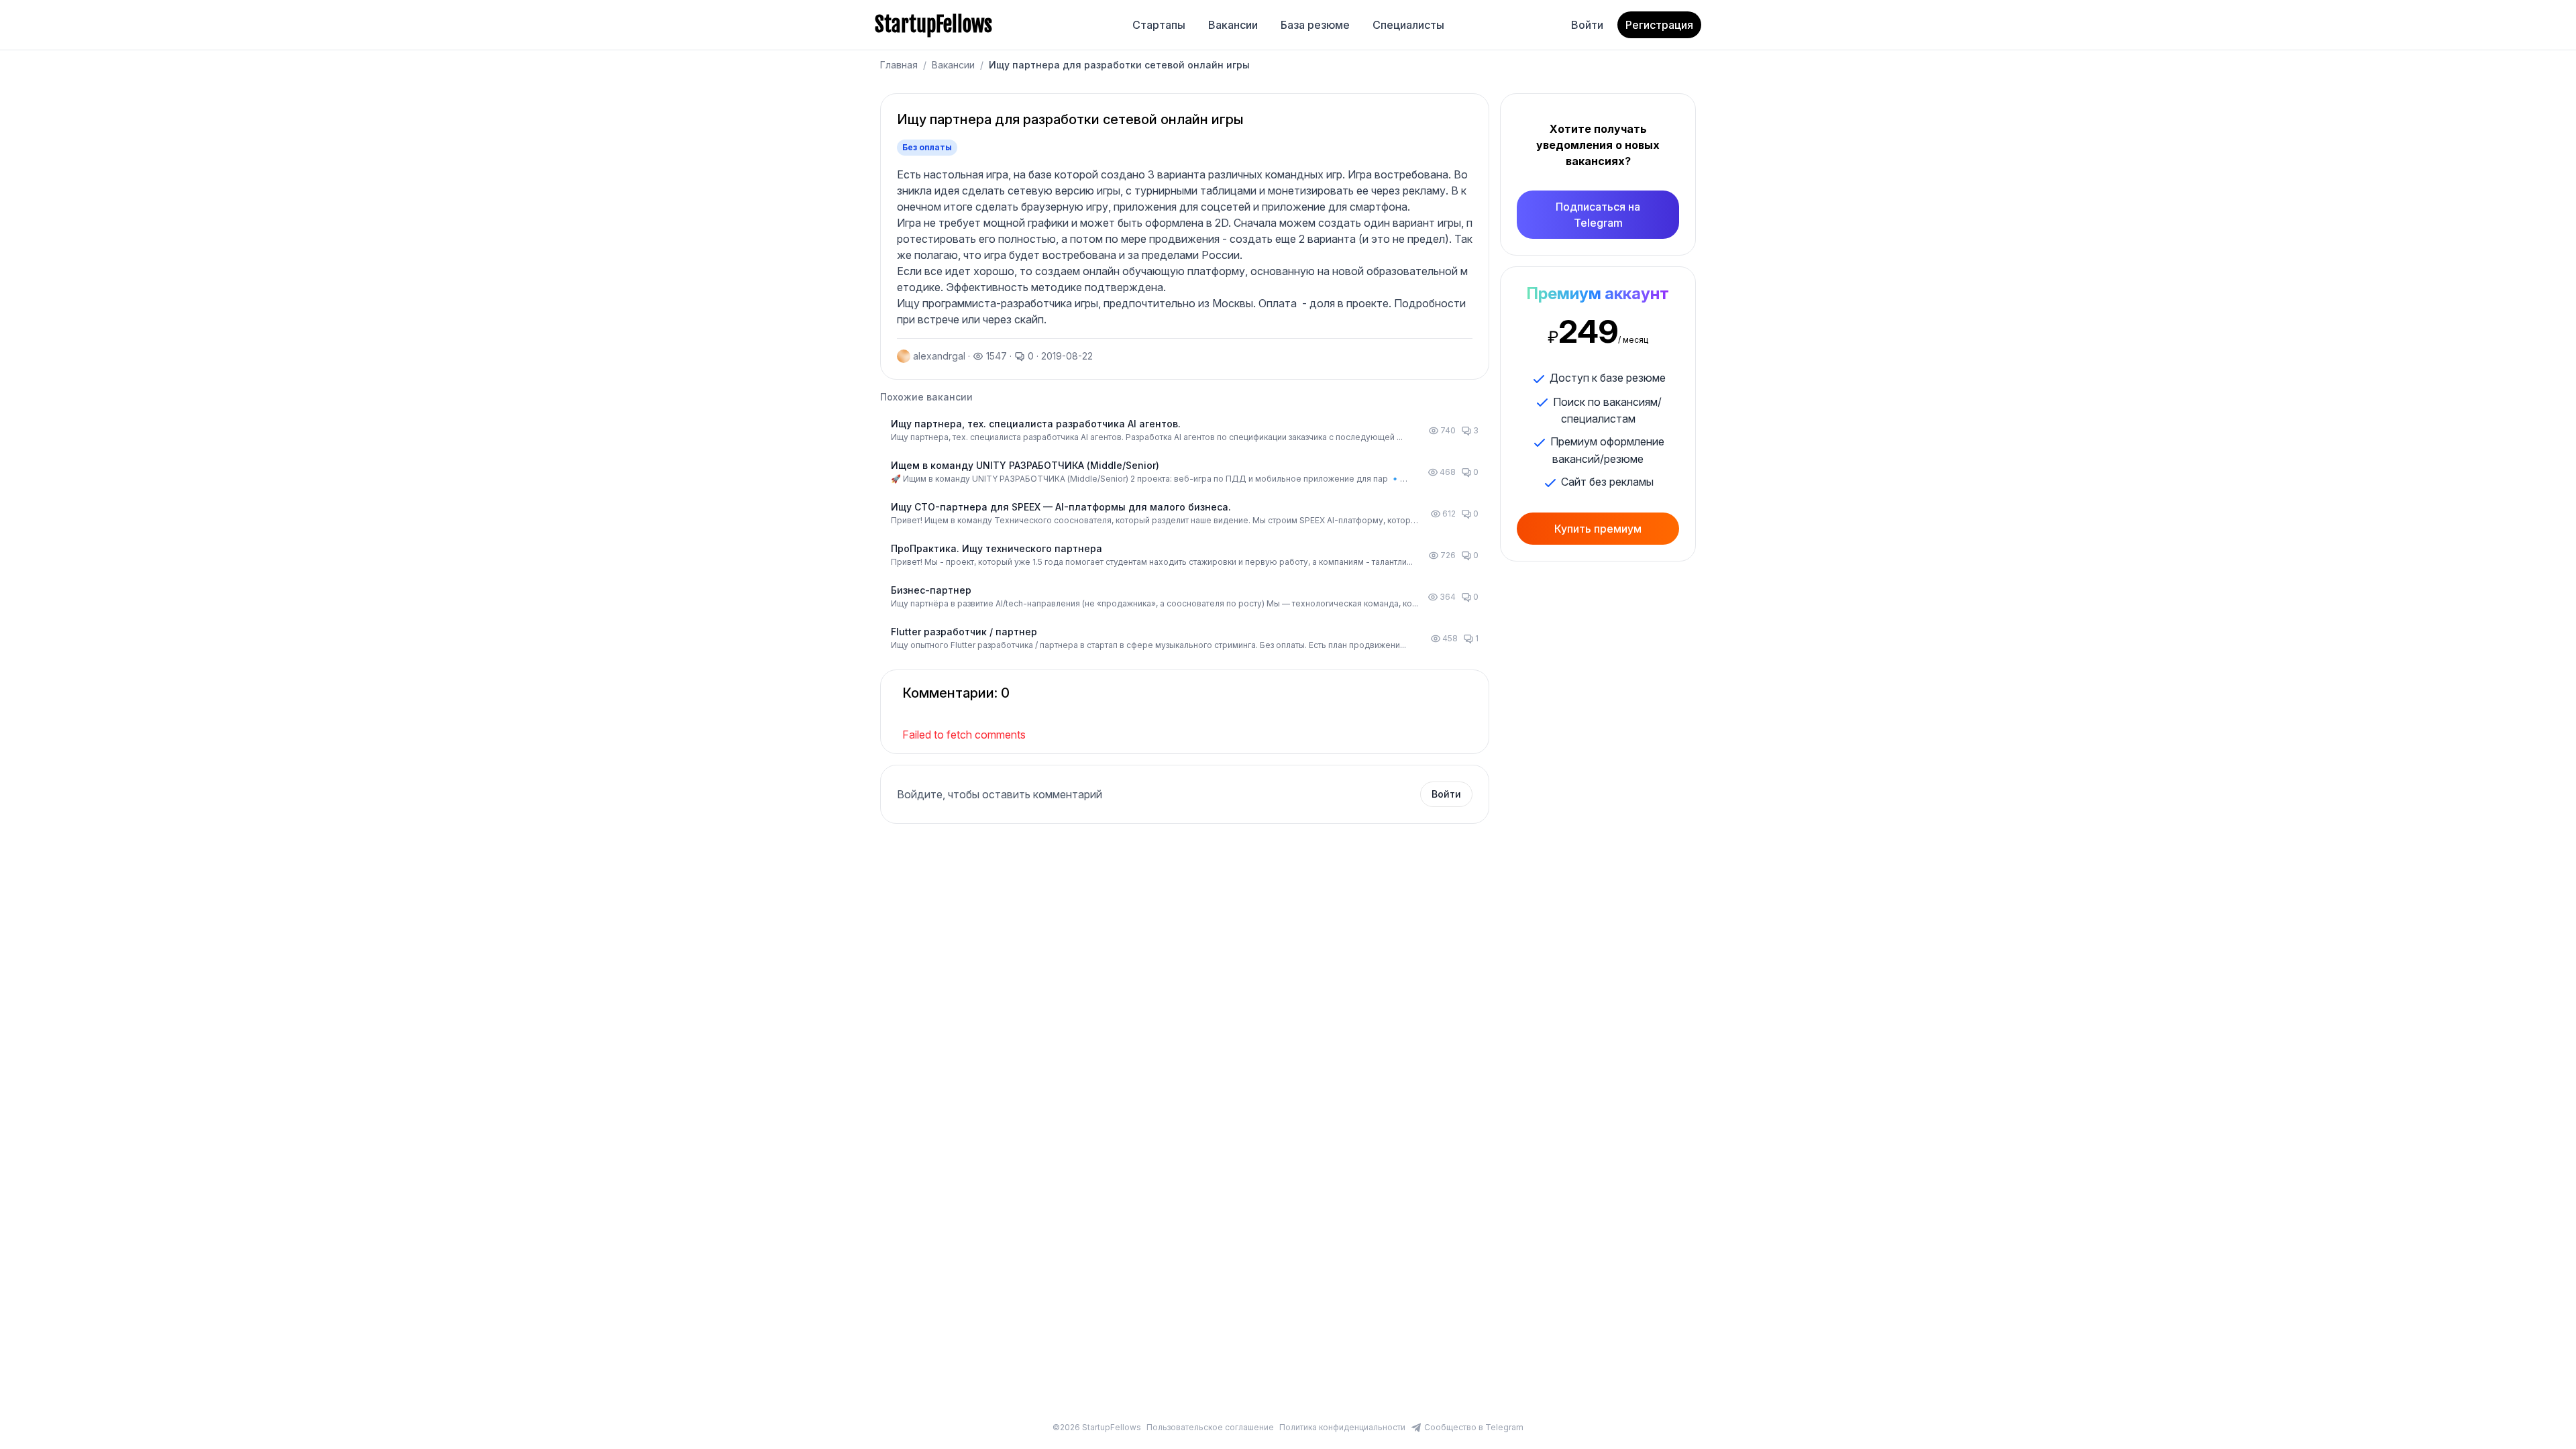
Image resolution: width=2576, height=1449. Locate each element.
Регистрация (1659, 25)
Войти (1587, 25)
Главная (899, 65)
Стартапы (1159, 25)
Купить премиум (1598, 529)
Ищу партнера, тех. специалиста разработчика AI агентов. (1036, 424)
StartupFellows (933, 25)
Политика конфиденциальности (1342, 1427)
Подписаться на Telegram (1598, 215)
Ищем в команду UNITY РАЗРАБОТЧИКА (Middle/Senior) (1025, 465)
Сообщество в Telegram (1474, 1427)
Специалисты (1408, 25)
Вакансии (1233, 25)
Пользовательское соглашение (1210, 1427)
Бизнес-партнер (931, 590)
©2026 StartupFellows (1097, 1427)
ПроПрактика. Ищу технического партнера (997, 548)
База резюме (1315, 25)
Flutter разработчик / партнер (964, 632)
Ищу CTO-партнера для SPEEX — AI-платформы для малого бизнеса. (1061, 507)
